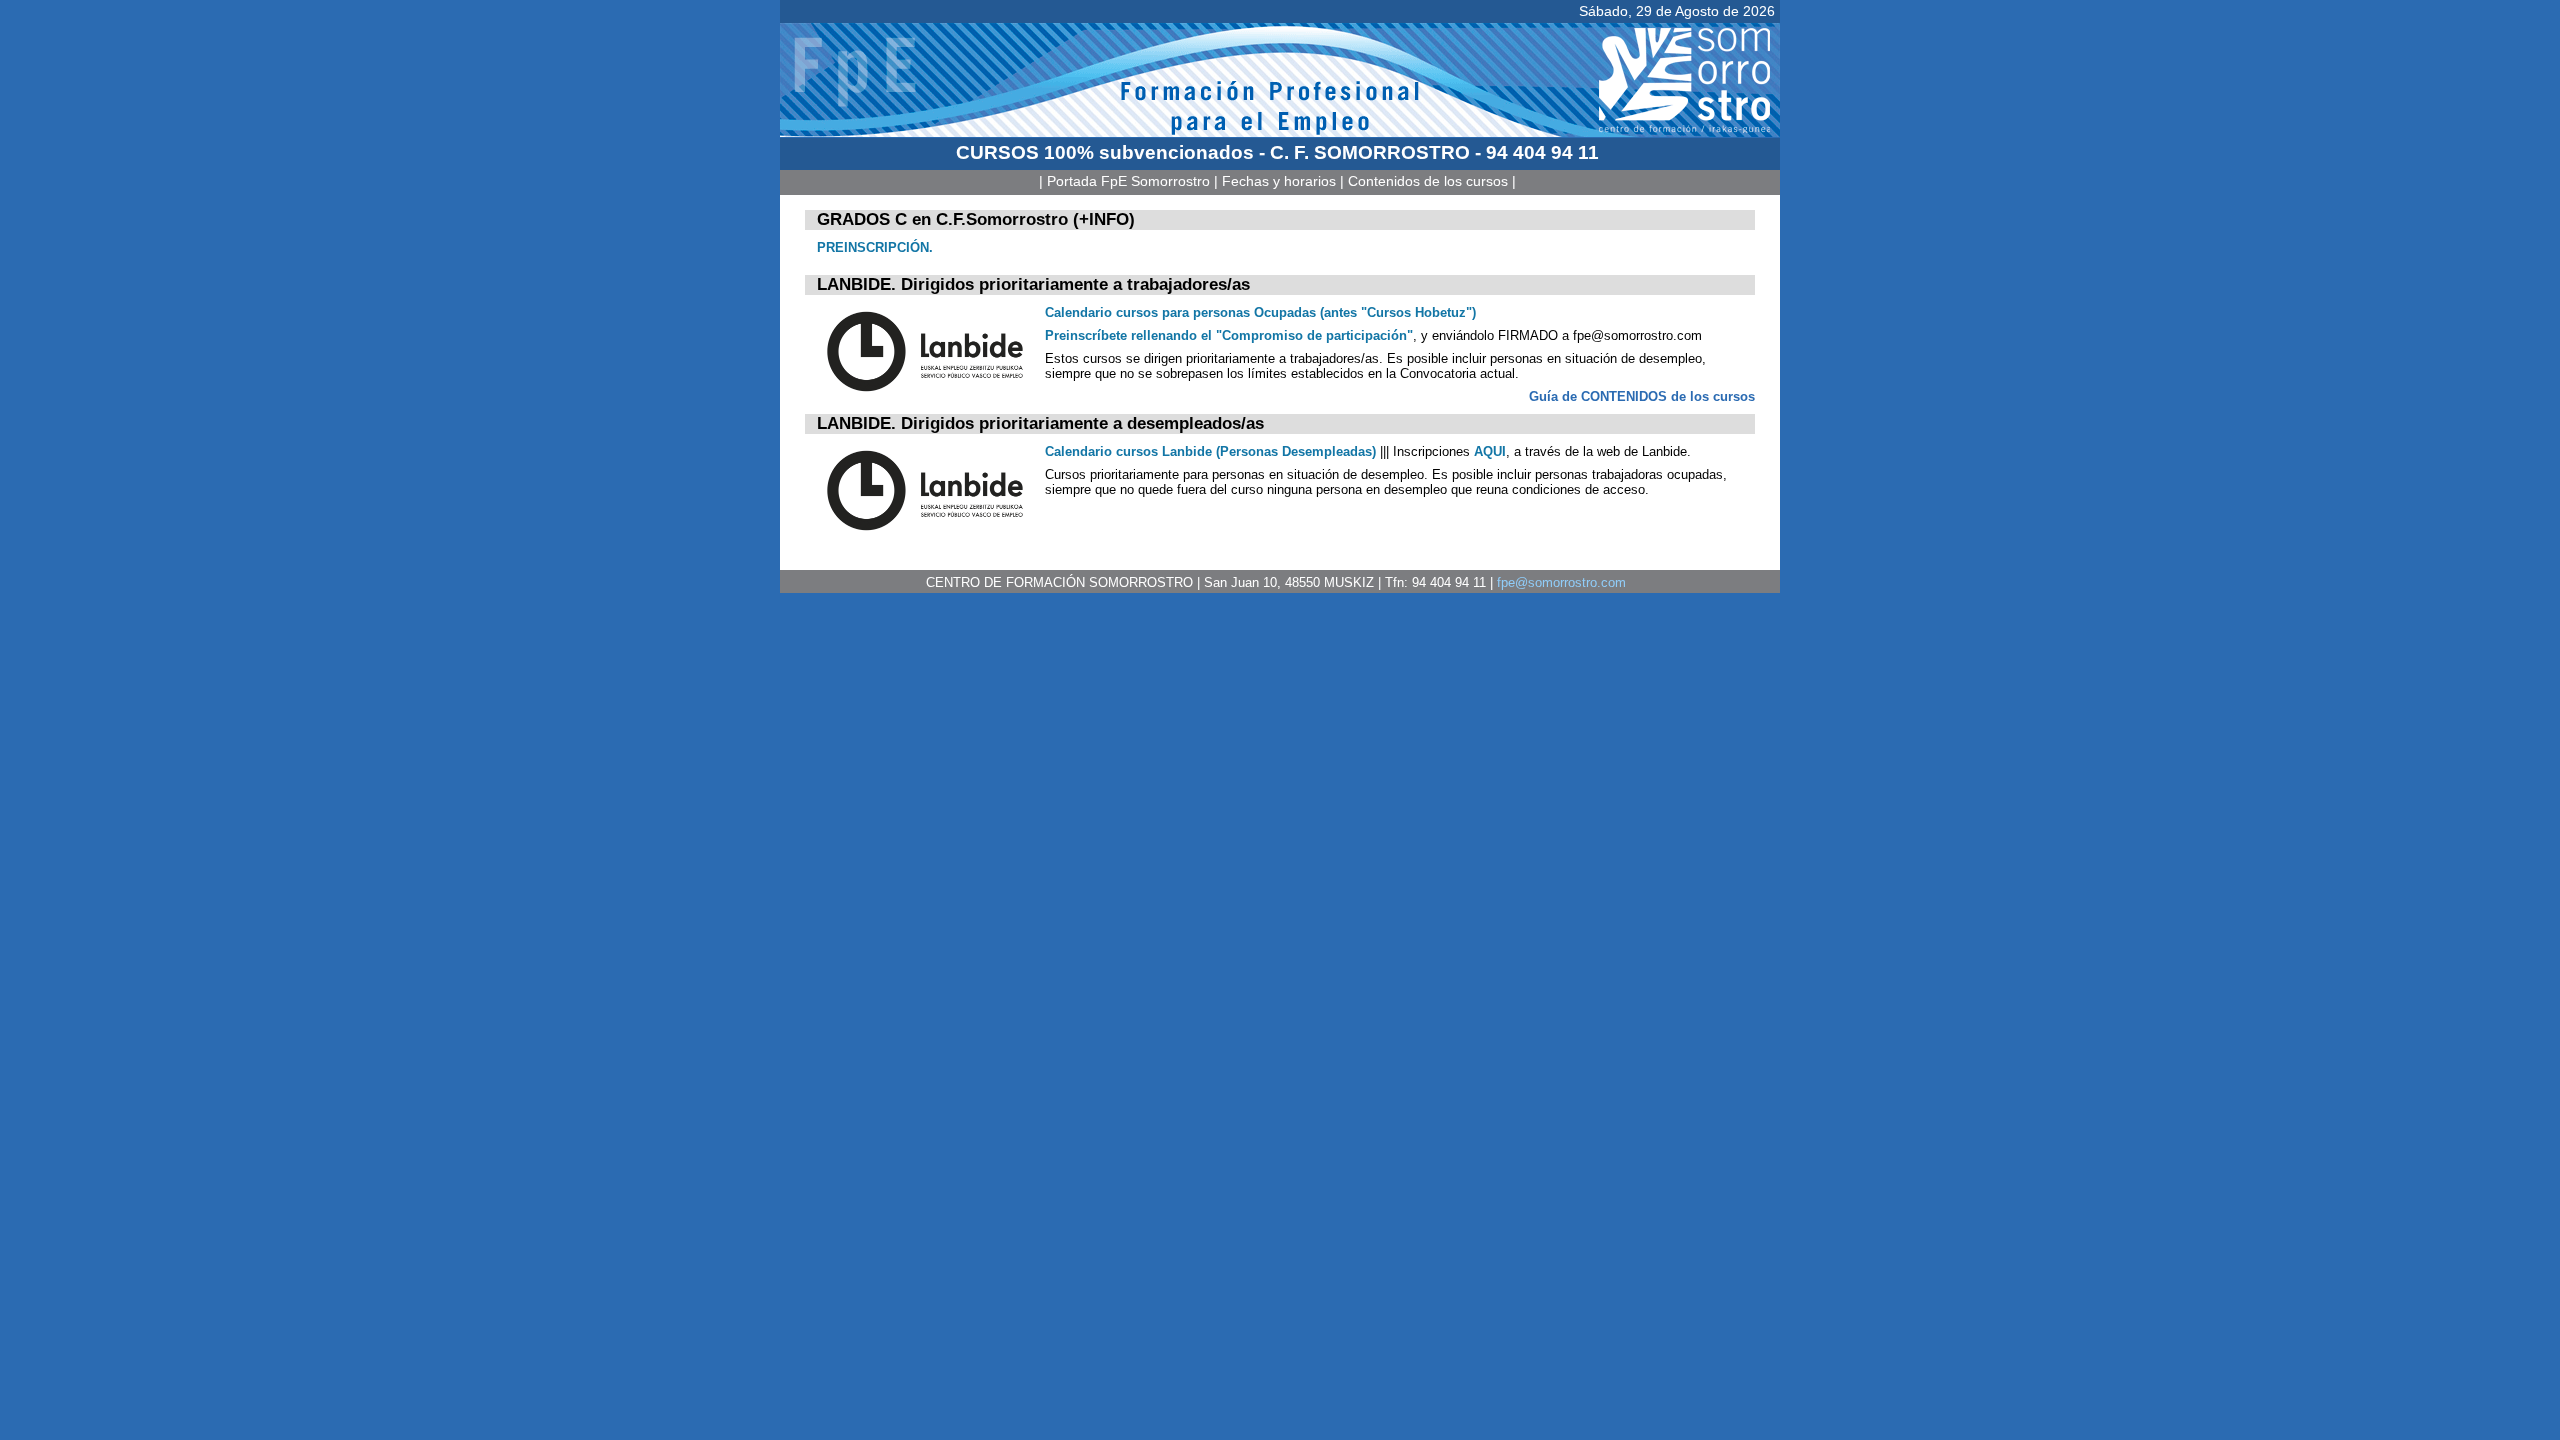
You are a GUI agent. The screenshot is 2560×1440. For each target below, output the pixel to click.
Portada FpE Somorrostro (1128, 181)
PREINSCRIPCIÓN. (875, 247)
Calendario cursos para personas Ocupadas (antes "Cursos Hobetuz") (1260, 312)
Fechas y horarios (1279, 181)
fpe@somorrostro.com (1561, 582)
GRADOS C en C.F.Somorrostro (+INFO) (976, 219)
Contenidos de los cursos (1428, 181)
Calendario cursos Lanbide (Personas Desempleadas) (1210, 451)
